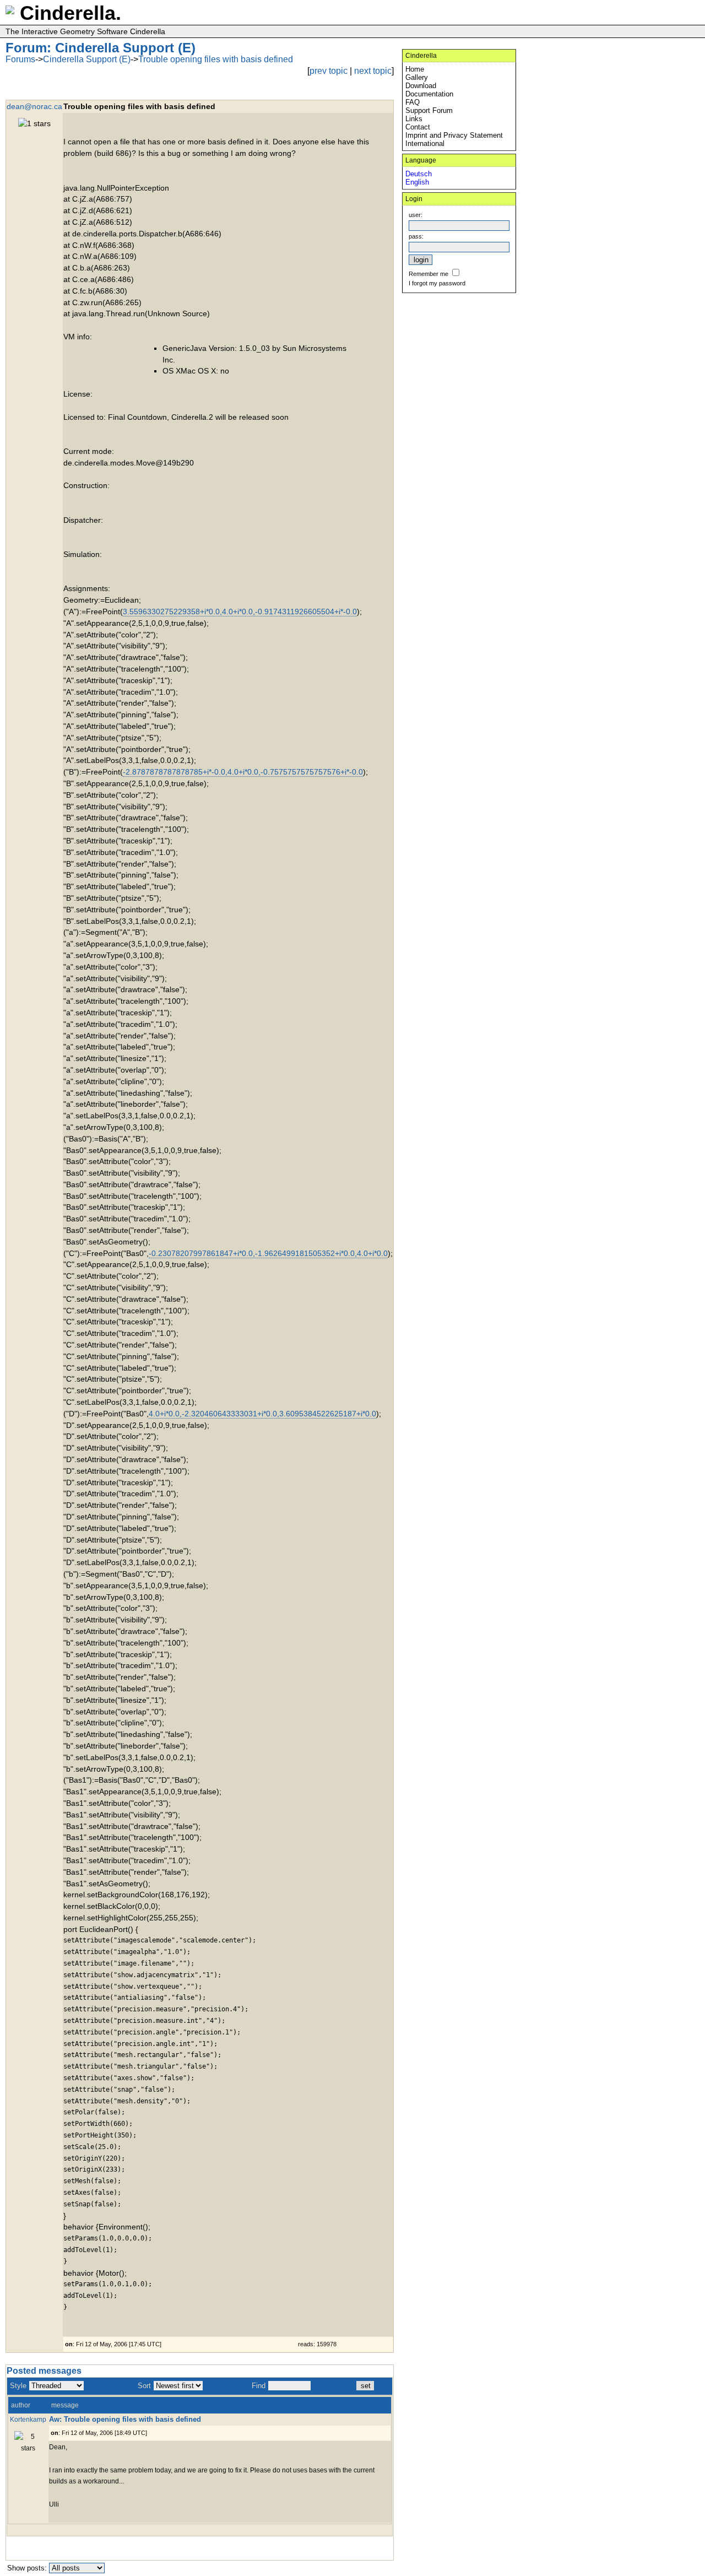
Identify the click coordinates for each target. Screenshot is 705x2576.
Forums (20, 59)
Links (414, 119)
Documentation (429, 94)
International (425, 144)
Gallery (417, 77)
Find (259, 2386)
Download (421, 86)
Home (415, 69)
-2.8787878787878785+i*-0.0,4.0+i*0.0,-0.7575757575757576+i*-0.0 (243, 772)
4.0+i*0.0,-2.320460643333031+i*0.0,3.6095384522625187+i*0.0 (262, 1414)
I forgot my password (437, 283)
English (417, 182)
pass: (416, 236)
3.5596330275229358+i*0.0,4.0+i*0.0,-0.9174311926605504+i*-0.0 (240, 611)
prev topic (329, 71)
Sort (144, 2386)
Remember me (429, 274)
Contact (418, 127)
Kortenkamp (28, 2419)
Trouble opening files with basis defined (216, 59)
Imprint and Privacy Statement (454, 135)
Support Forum (429, 110)
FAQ (413, 102)
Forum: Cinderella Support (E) (101, 48)
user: (416, 215)
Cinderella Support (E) (87, 59)
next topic (373, 71)
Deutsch (419, 174)
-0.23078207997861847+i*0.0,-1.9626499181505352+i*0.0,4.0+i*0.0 (268, 1253)
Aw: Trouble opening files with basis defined (125, 2419)
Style (18, 2386)
